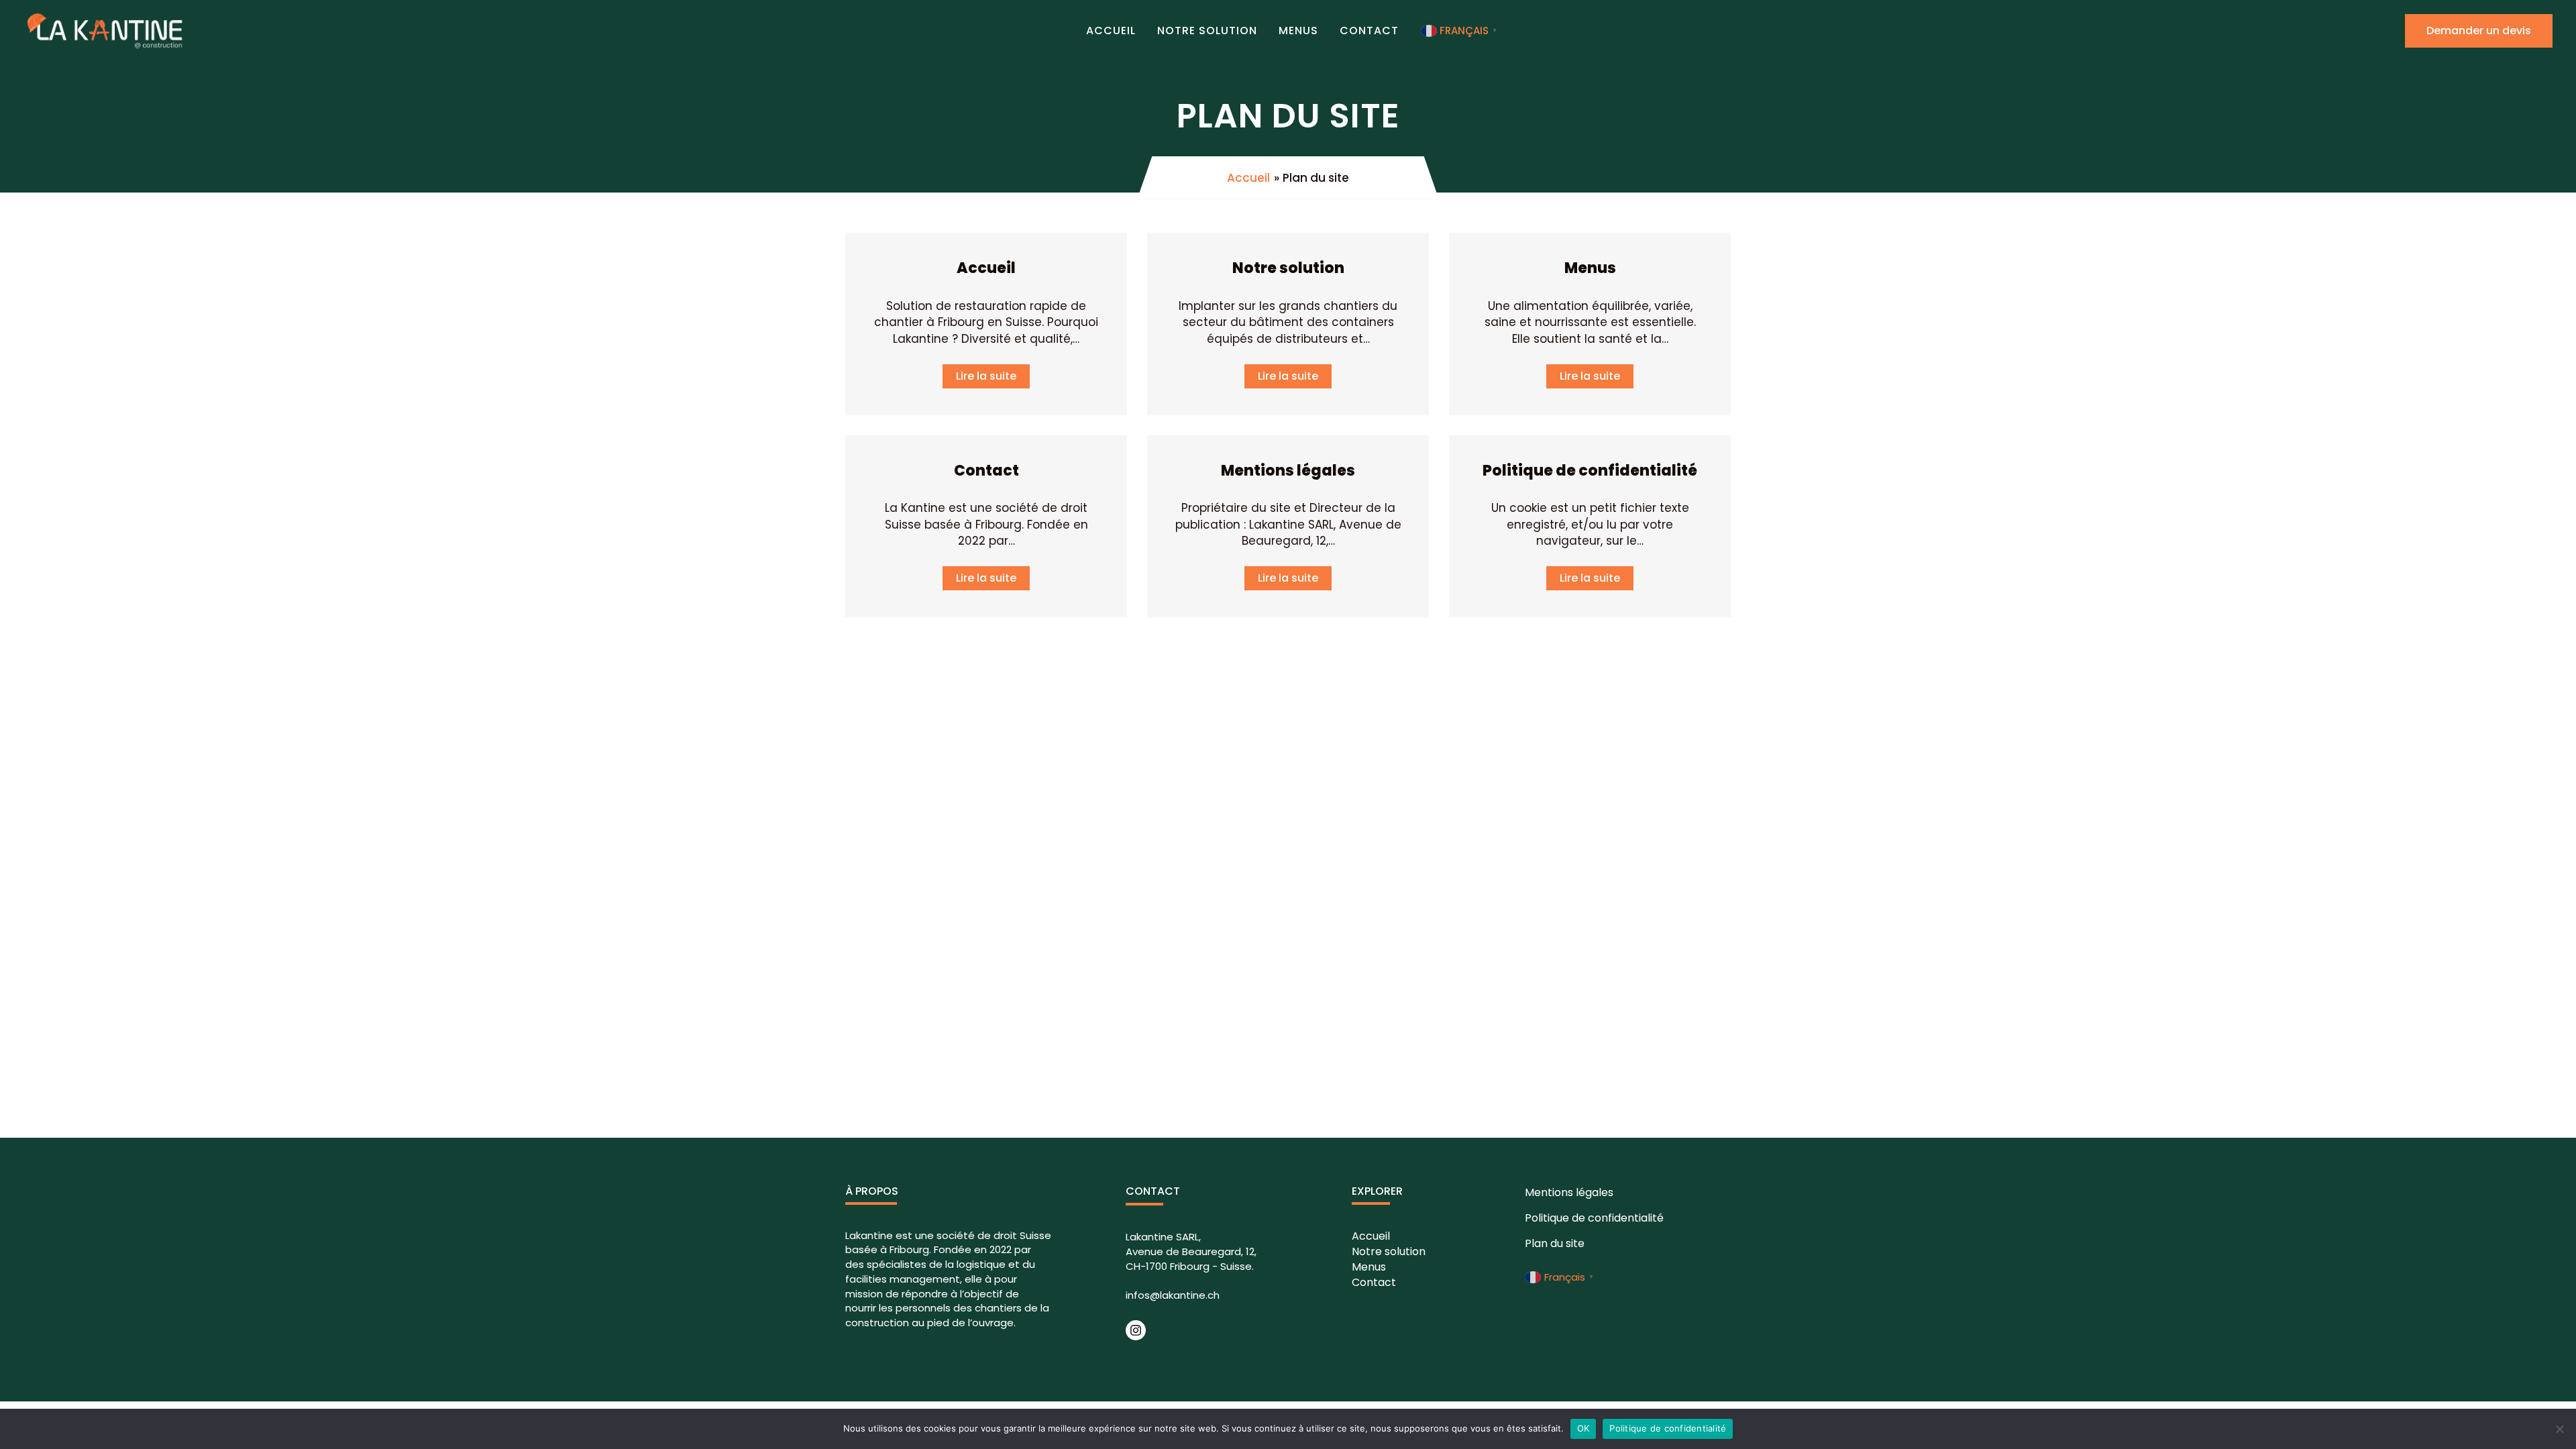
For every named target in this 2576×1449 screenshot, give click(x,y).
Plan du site (1555, 1243)
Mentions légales (1288, 471)
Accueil (1111, 31)
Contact (1369, 31)
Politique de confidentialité (1590, 471)
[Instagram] (1136, 1330)
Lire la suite (986, 376)
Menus (1298, 31)
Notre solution (1207, 31)
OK (1584, 1428)
